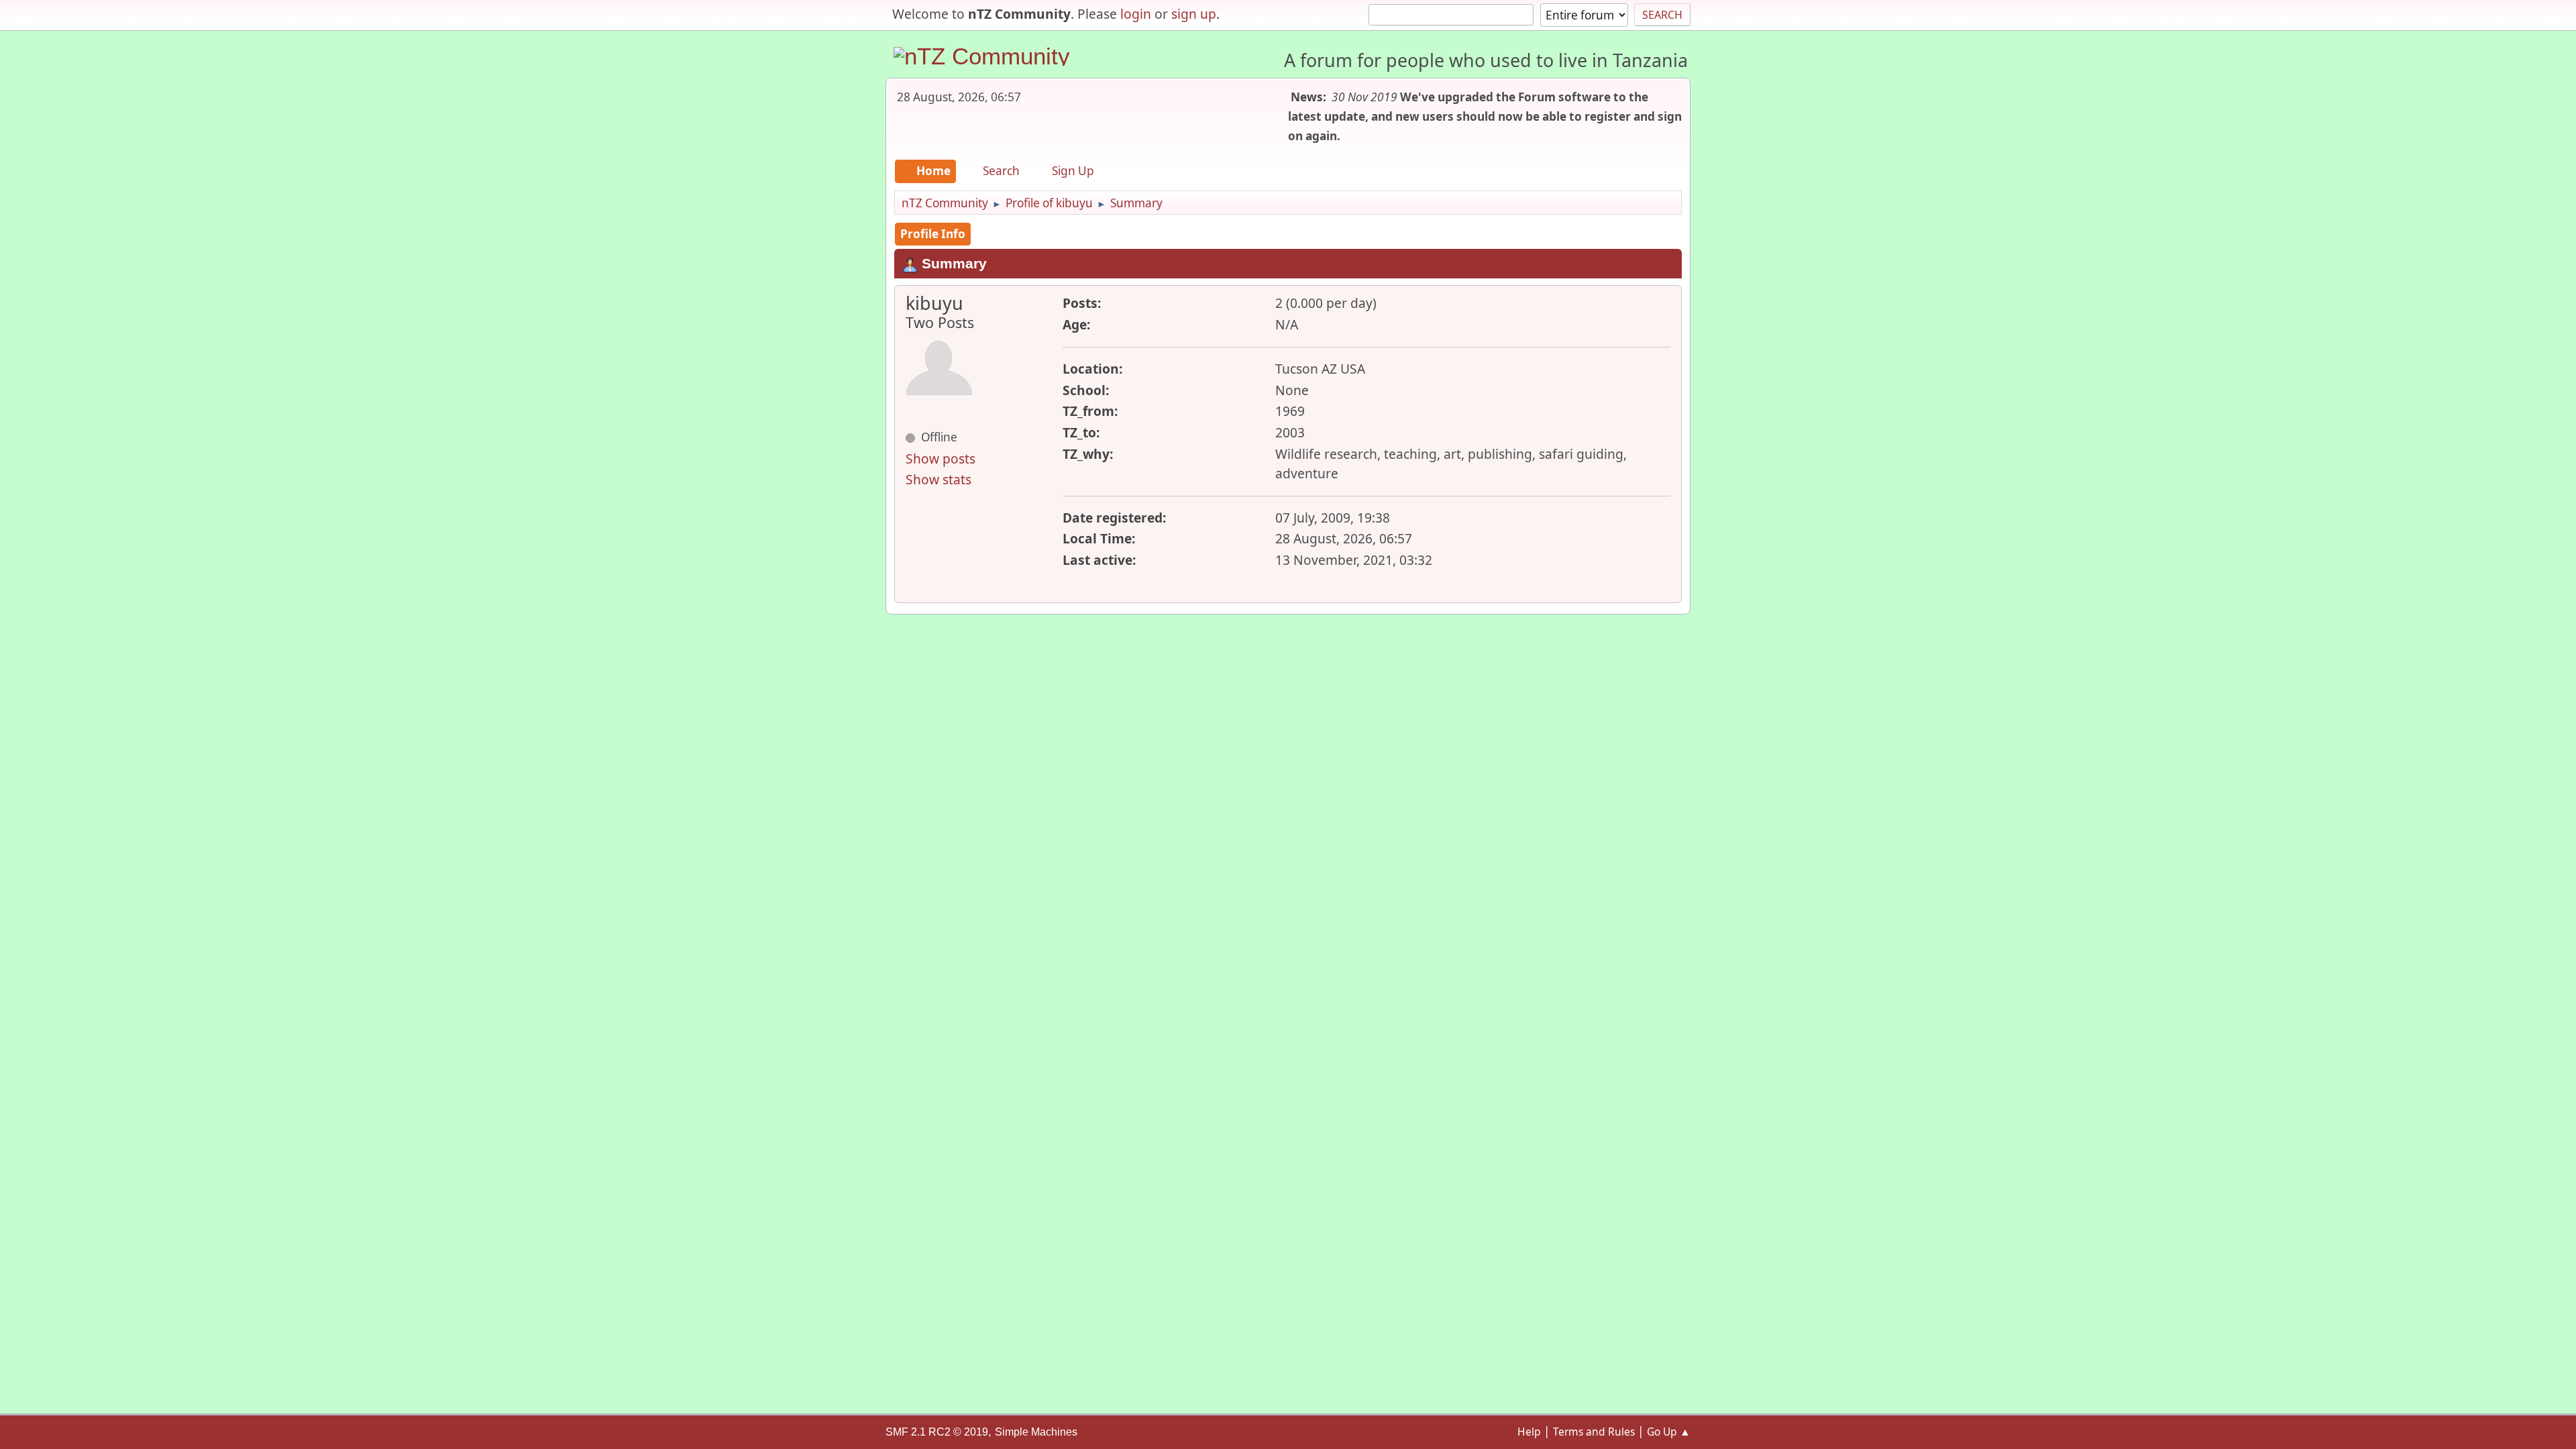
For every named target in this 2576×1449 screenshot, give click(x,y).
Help (1529, 1432)
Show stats (938, 479)
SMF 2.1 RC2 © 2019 (937, 1432)
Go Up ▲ (1669, 1432)
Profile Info (933, 234)
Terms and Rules (1594, 1432)
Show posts (941, 459)
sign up (1194, 14)
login (1136, 14)
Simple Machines (1036, 1432)
